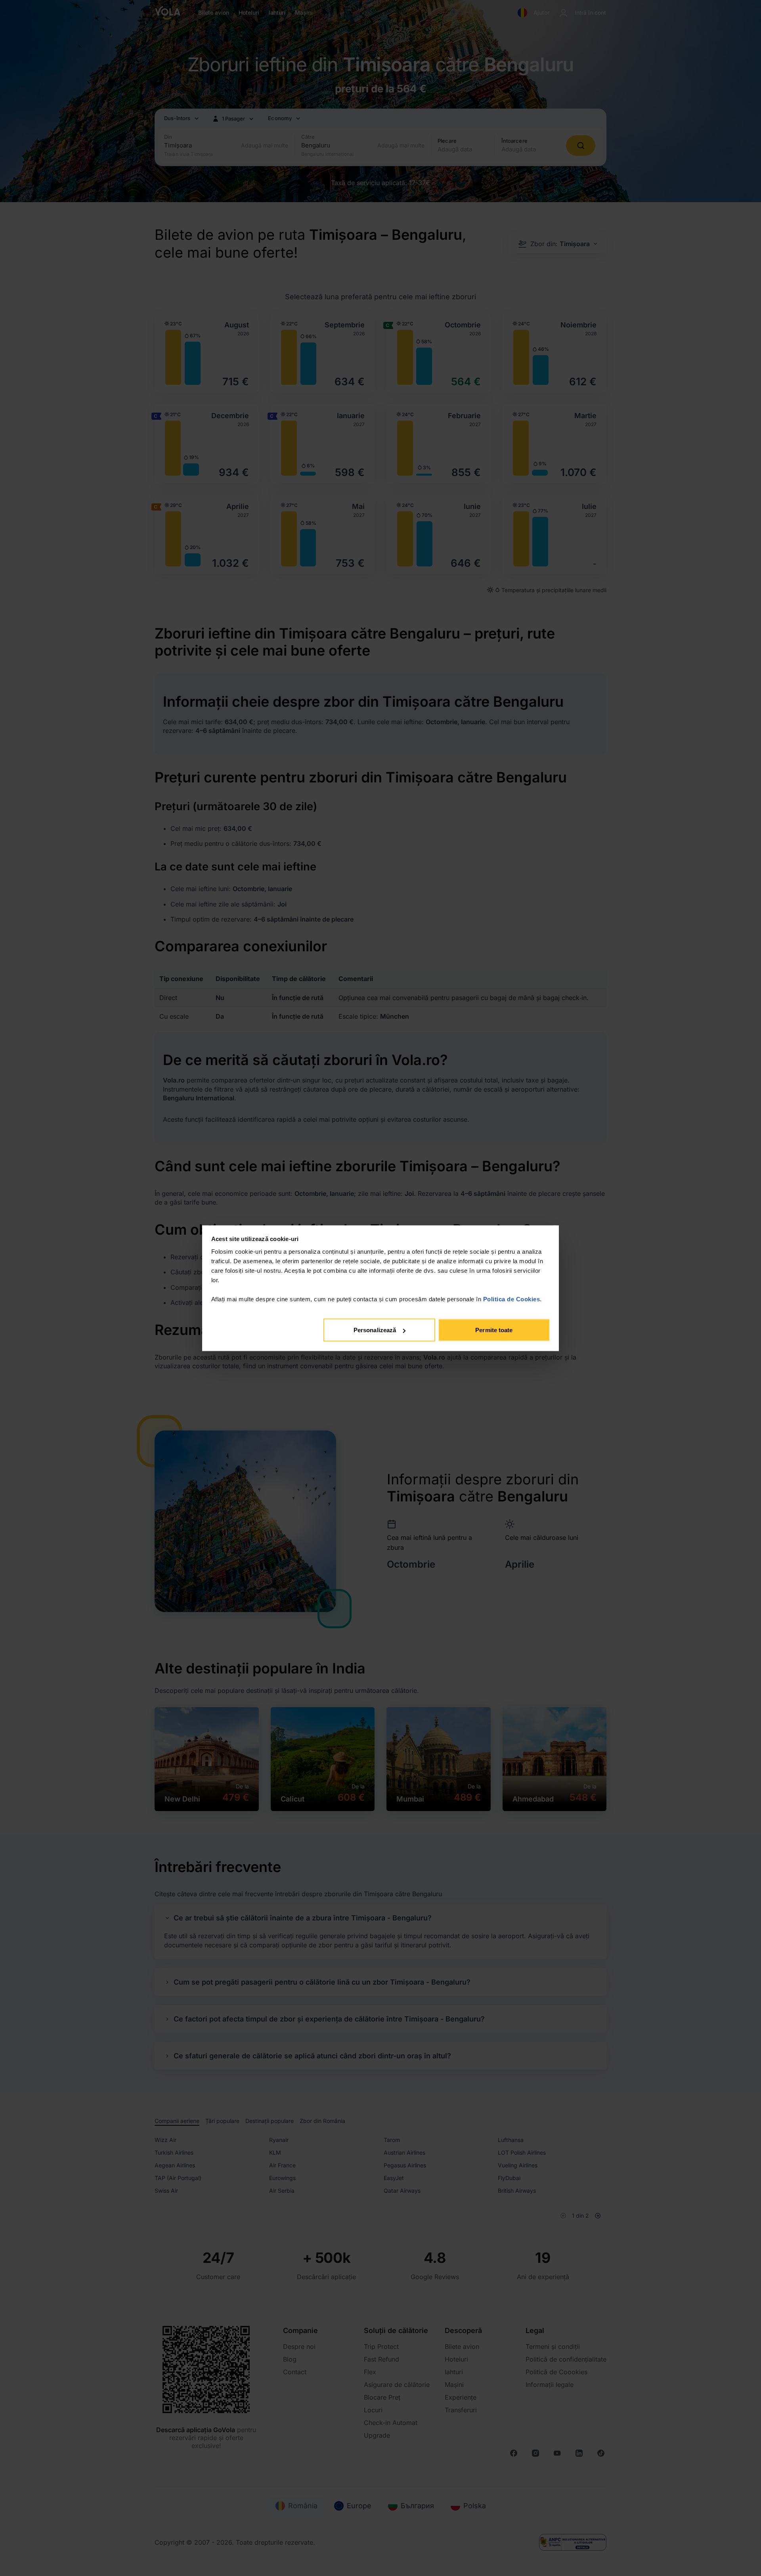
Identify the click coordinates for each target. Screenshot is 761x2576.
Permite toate (494, 1330)
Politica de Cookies (512, 1299)
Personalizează (375, 1330)
